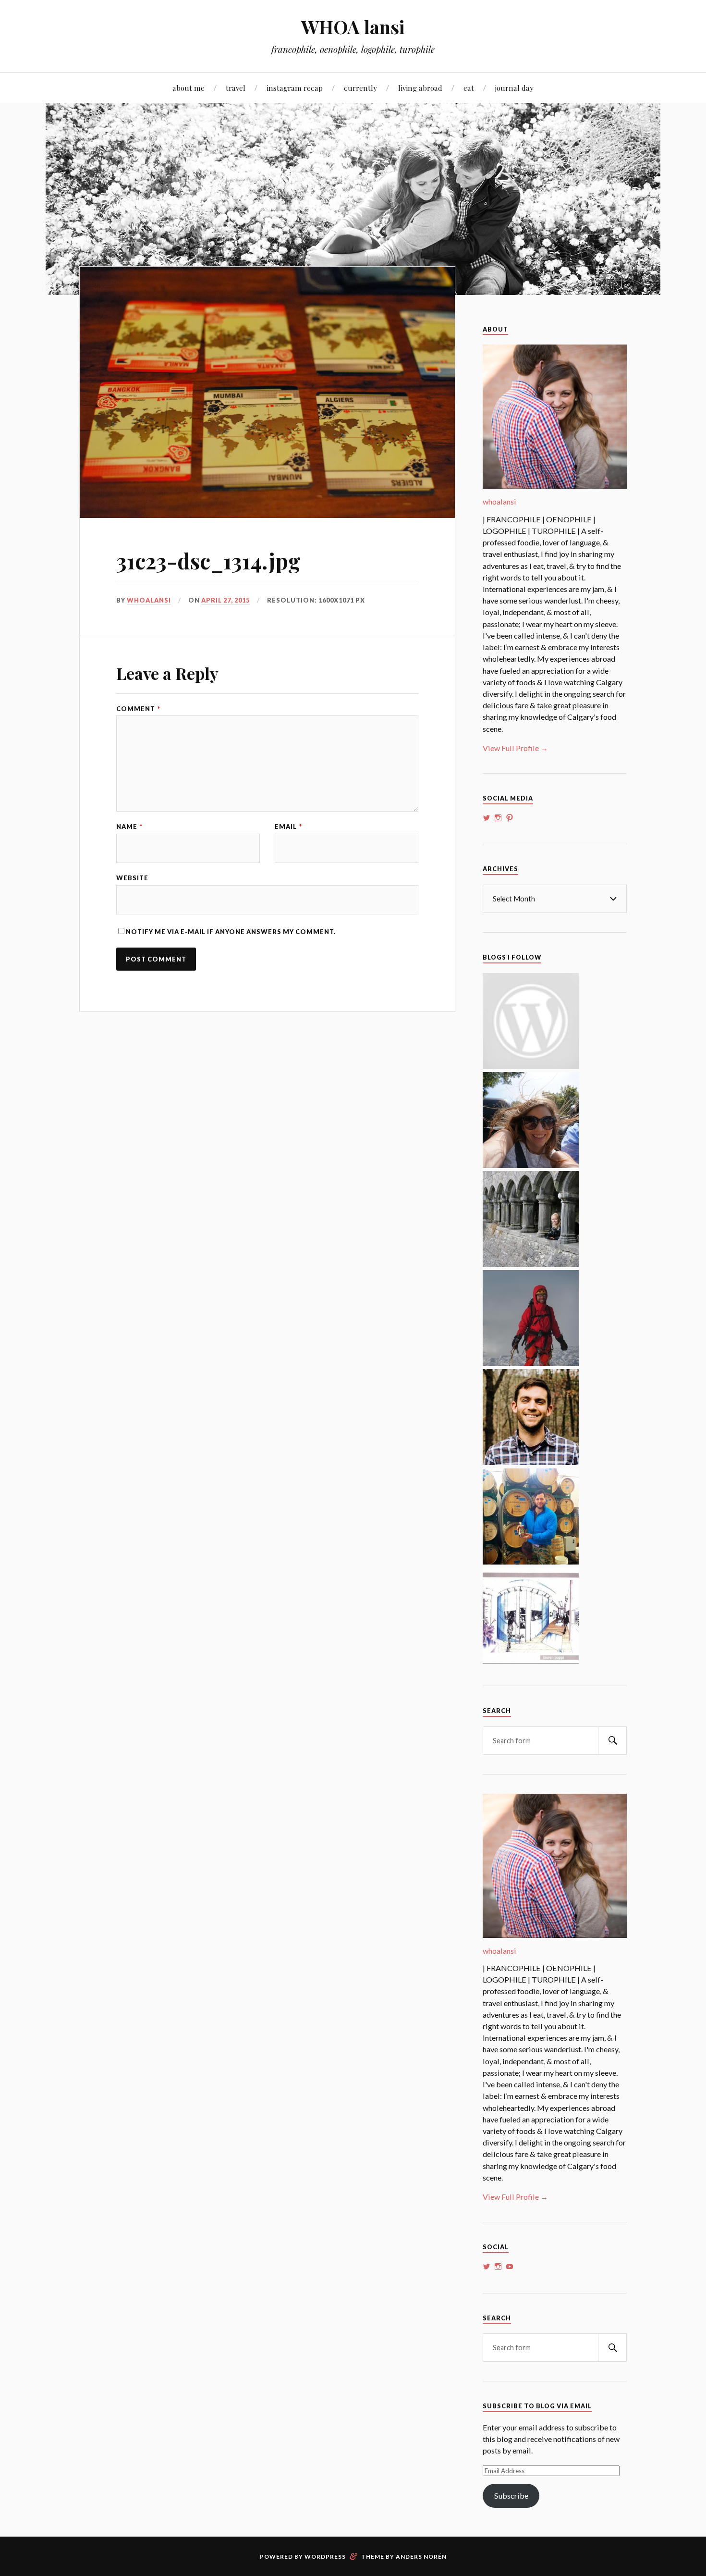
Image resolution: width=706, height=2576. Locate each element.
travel (236, 88)
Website (132, 878)
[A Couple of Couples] (531, 1066)
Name (129, 827)
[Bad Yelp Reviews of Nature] (531, 1363)
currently (360, 88)
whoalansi (149, 600)
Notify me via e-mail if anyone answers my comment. (231, 932)
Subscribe (511, 2496)
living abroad (420, 88)
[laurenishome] (531, 1660)
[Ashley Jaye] (531, 1264)
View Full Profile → (515, 748)
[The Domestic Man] (531, 1462)
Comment (138, 709)
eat (469, 88)
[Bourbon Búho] (531, 1561)
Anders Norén (421, 2557)
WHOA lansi (353, 27)
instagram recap (295, 88)
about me (189, 88)
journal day (514, 88)
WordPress (325, 2557)
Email (288, 827)
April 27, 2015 (225, 600)
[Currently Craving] (531, 1165)
